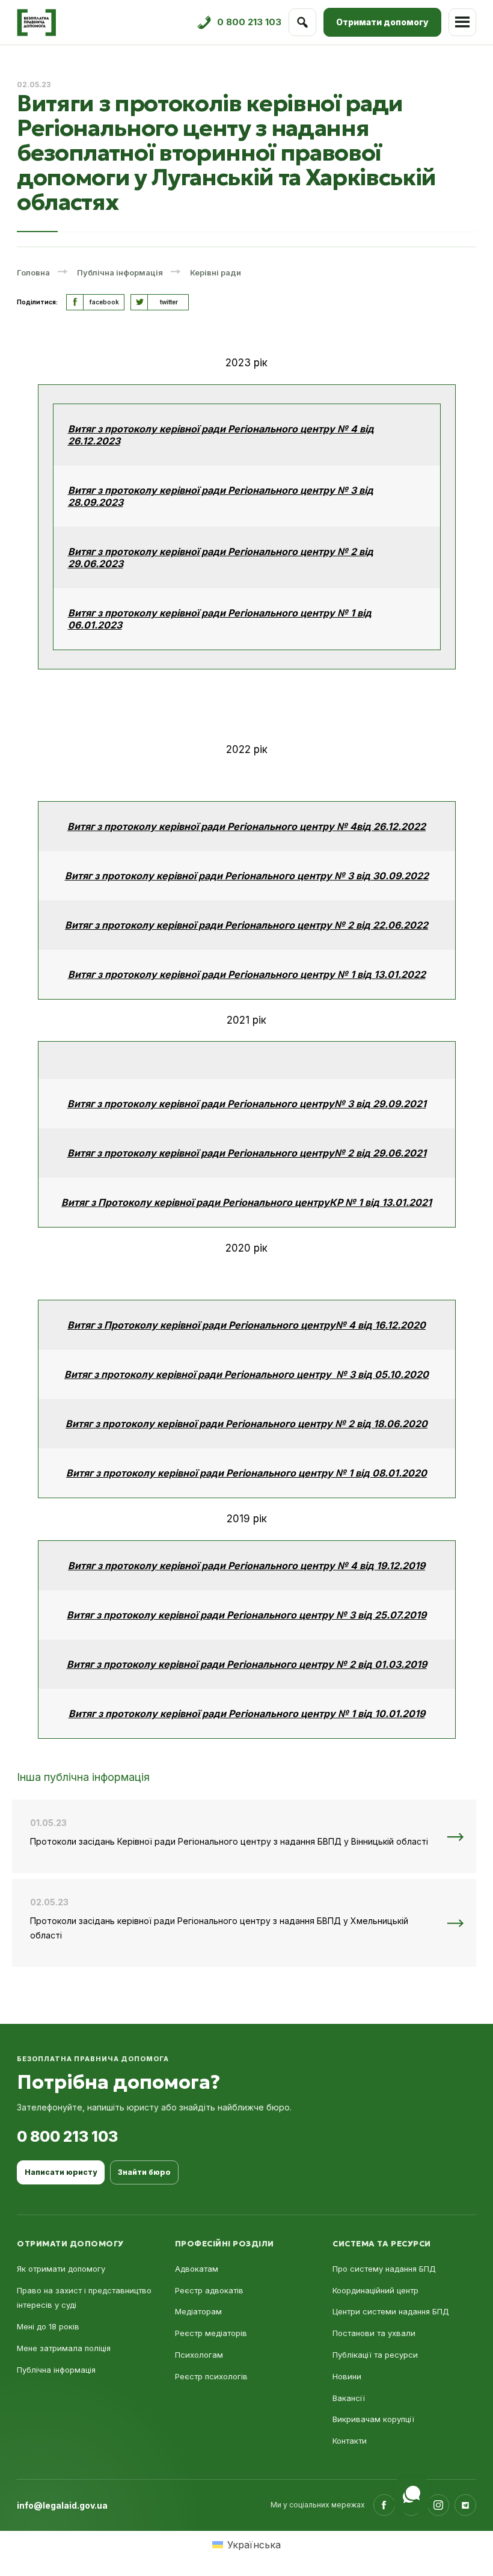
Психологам (199, 2355)
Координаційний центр (375, 2290)
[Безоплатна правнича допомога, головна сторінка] (36, 23)
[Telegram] (465, 2505)
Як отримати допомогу (61, 2269)
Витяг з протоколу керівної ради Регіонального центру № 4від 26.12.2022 (246, 826)
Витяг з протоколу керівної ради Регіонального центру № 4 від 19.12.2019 (246, 1566)
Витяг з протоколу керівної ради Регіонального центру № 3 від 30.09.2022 (247, 876)
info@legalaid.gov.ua (62, 2505)
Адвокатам (197, 2269)
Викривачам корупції (373, 2419)
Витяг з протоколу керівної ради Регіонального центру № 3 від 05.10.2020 (246, 1374)
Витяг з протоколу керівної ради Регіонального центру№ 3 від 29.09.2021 (247, 1104)
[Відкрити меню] (462, 22)
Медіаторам (198, 2311)
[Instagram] (438, 2505)
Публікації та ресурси (375, 2355)
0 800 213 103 (67, 2136)
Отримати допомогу (382, 22)
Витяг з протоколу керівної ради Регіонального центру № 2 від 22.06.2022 (246, 925)
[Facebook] (384, 2505)
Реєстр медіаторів (211, 2333)
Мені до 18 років (48, 2326)
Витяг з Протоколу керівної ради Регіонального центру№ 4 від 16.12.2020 (246, 1325)
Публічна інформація (56, 2370)
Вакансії (349, 2398)
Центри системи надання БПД (391, 2311)
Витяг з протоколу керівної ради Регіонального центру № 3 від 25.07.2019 (246, 1615)
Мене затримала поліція (64, 2348)
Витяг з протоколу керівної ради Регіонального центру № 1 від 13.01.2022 (247, 974)
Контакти (350, 2441)
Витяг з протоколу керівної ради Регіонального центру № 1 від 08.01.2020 (246, 1473)
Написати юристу (61, 2172)
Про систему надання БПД (384, 2269)
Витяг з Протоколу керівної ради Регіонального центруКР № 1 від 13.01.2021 (246, 1202)
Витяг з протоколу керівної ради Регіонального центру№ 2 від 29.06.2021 (247, 1153)
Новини (347, 2376)
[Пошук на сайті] (302, 22)
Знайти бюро (144, 2172)
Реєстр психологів (211, 2376)
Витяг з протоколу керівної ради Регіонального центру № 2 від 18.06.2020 (246, 1424)
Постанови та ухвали (374, 2333)
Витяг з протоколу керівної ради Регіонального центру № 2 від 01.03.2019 (247, 1664)
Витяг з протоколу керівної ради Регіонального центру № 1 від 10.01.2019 (247, 1714)
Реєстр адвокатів (209, 2290)
